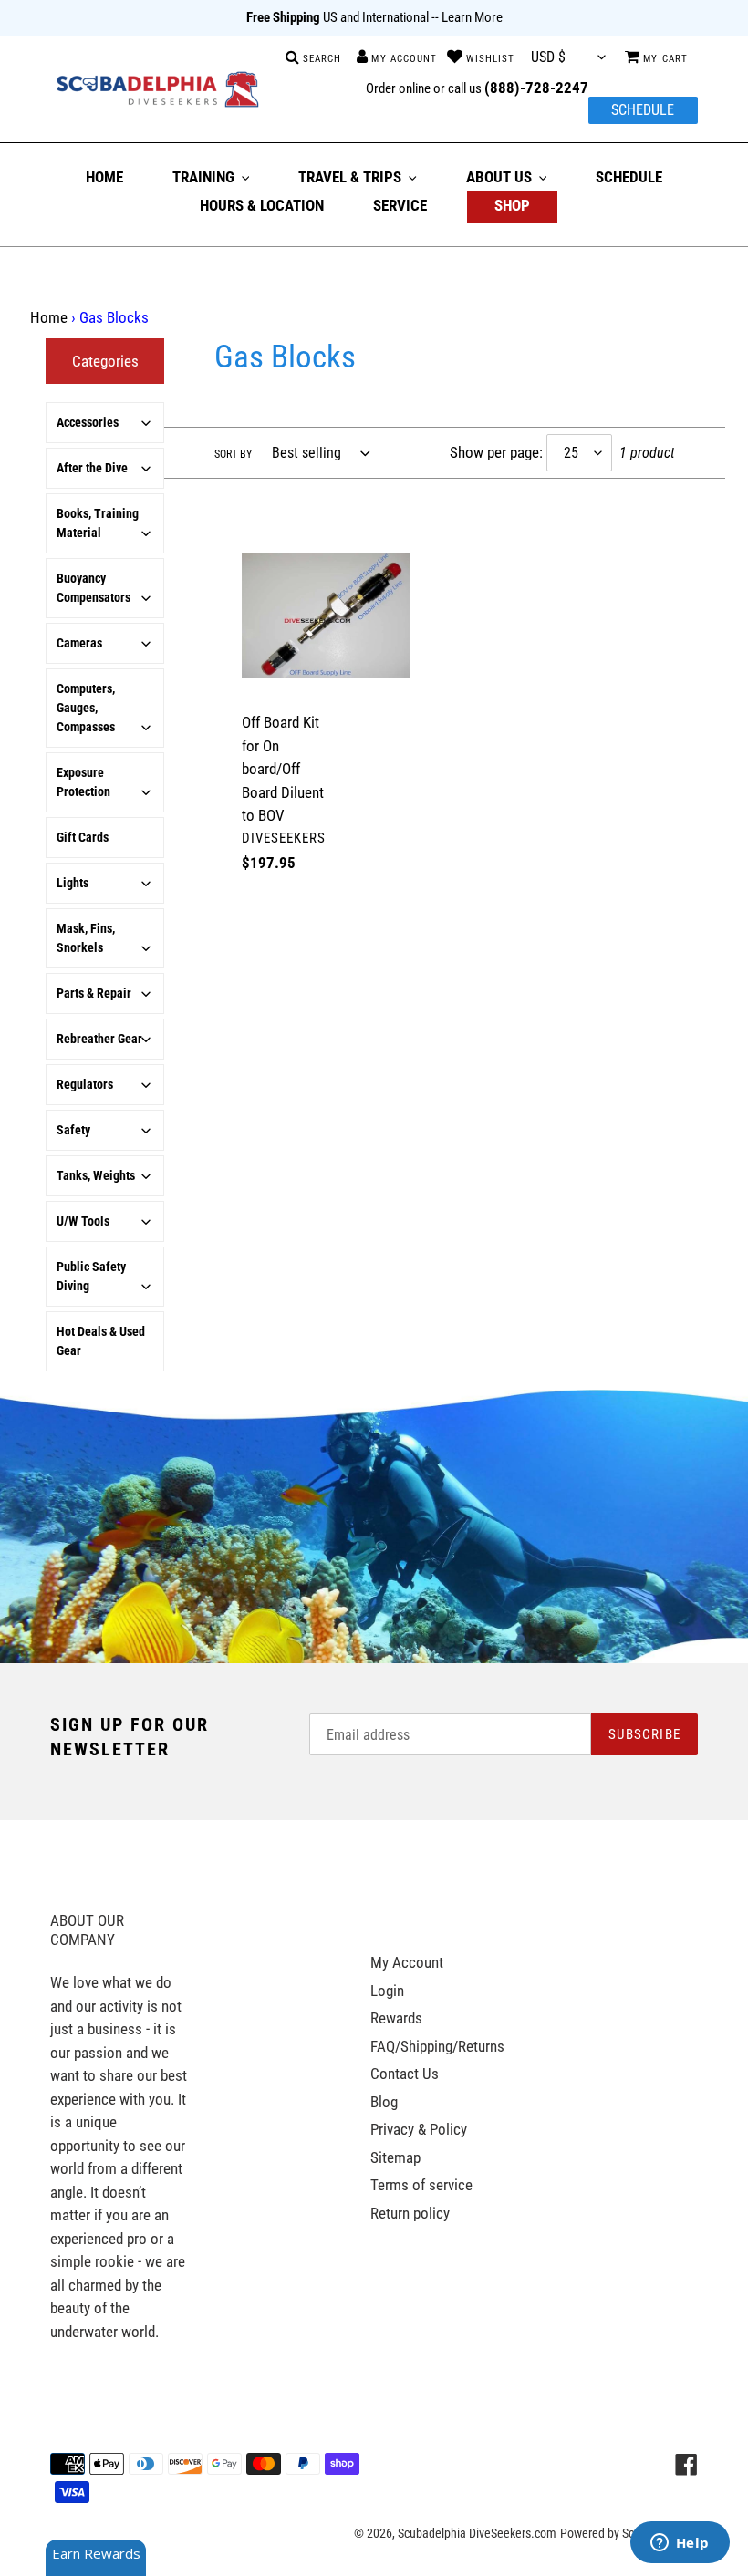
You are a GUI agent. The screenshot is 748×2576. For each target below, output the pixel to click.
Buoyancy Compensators (93, 588)
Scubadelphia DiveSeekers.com (477, 2533)
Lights (73, 883)
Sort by (233, 454)
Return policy (410, 2213)
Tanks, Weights (96, 1175)
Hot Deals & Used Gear (101, 1341)
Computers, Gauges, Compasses (86, 708)
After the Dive (92, 468)
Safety (73, 1130)
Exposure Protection (83, 782)
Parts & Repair (94, 993)
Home (49, 317)
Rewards (396, 2018)
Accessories (88, 422)
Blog (384, 2102)
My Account (407, 1962)
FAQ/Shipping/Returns (437, 2046)
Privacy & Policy (419, 2129)
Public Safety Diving (91, 1276)
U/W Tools (83, 1221)
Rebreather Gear (99, 1039)
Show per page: (496, 452)
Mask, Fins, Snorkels (86, 938)
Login (387, 1991)
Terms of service (421, 2185)
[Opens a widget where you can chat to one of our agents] (680, 2544)
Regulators (85, 1084)
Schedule (643, 110)
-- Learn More (467, 17)
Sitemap (395, 2157)
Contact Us (405, 2074)
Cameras (79, 643)
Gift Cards (83, 837)
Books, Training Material (98, 523)
